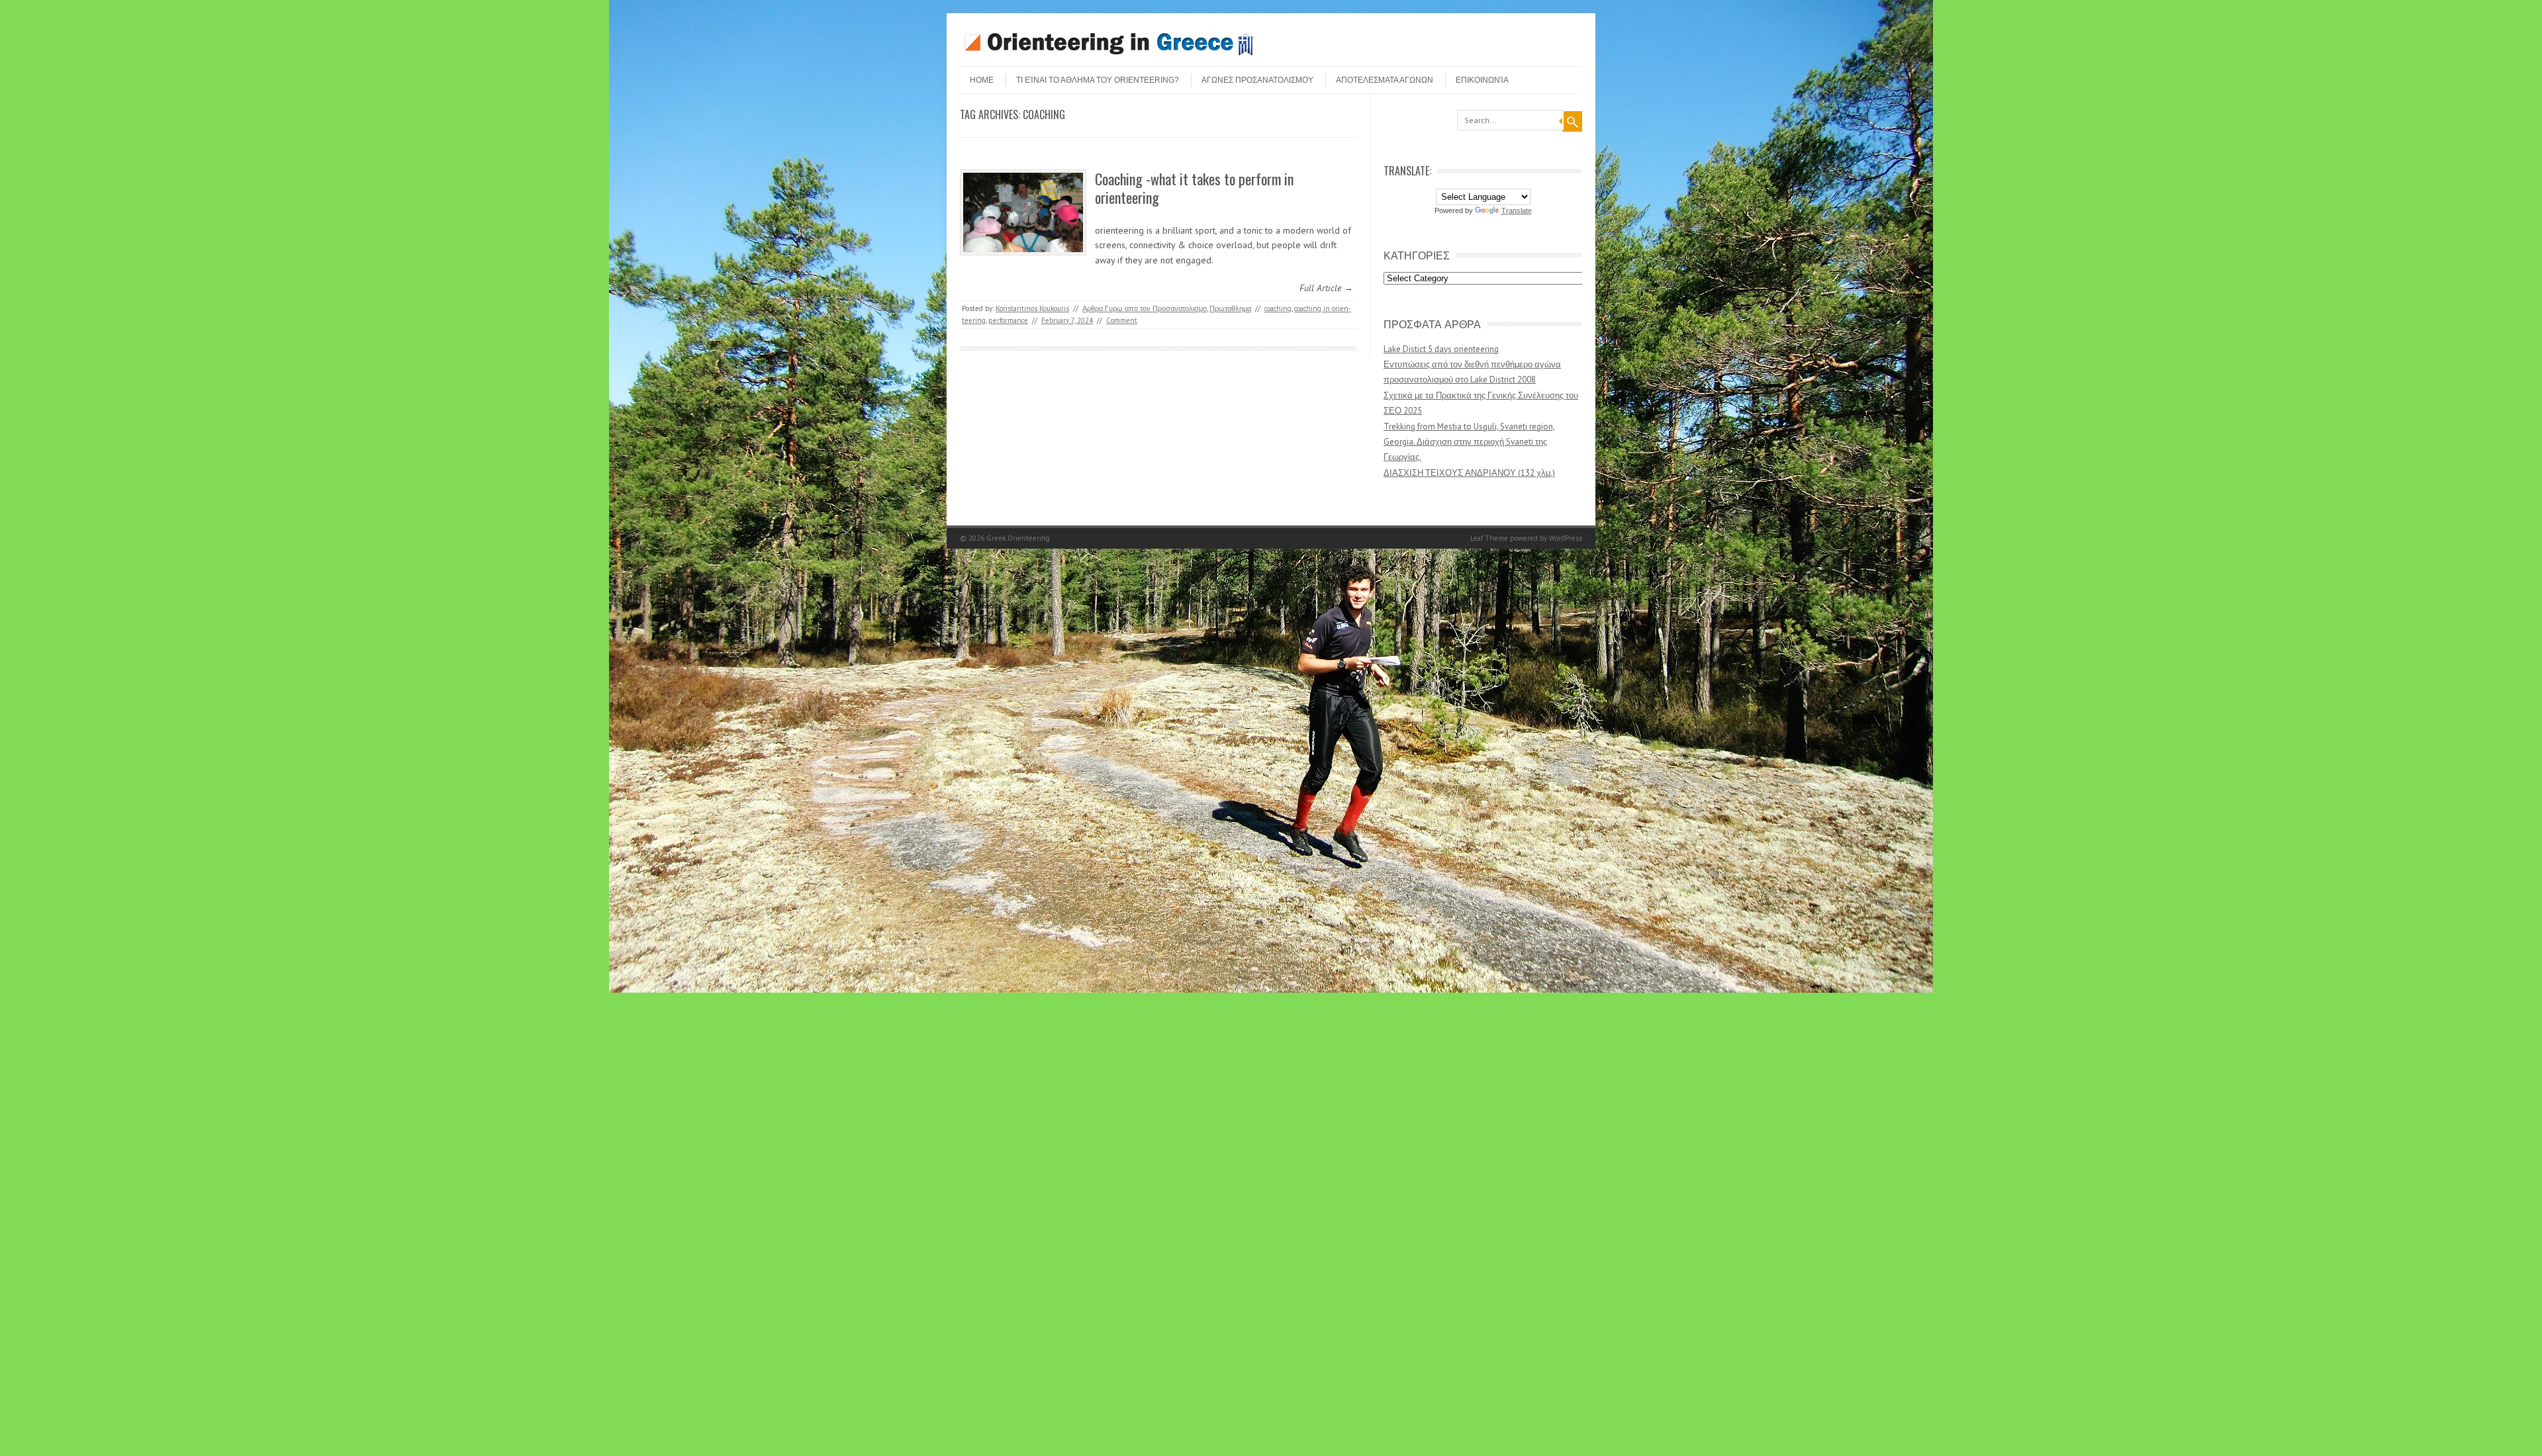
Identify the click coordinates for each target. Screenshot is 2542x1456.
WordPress (1566, 538)
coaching (1278, 308)
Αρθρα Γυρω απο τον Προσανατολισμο (1145, 308)
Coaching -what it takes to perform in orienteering (1194, 188)
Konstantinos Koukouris (1032, 308)
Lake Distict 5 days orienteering (1441, 349)
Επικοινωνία (1482, 80)
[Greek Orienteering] (1109, 55)
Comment (1122, 320)
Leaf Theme (1489, 538)
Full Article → (1326, 288)
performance (1008, 320)
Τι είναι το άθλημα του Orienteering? (1098, 80)
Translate (1517, 210)
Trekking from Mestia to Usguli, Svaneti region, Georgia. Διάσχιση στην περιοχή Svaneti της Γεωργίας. (1469, 442)
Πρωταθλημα (1230, 308)
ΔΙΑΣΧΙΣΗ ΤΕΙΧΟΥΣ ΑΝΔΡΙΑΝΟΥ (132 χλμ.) (1469, 473)
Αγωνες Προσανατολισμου (1257, 80)
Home (982, 80)
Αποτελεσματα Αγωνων (1385, 80)
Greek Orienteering (1018, 538)
